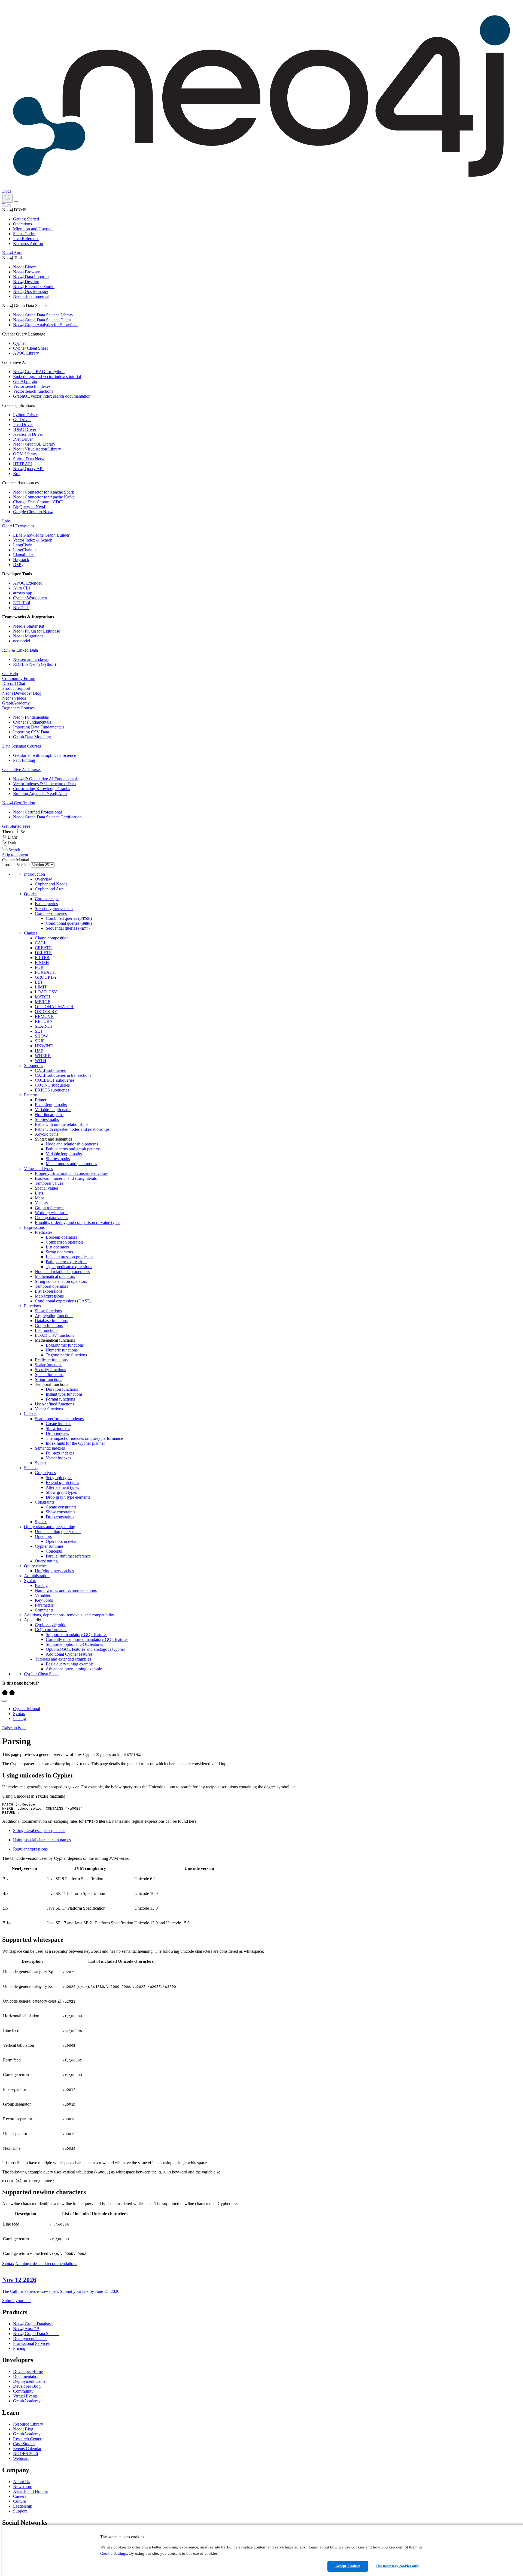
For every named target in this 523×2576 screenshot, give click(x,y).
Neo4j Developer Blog (22, 693)
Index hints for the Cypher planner (75, 1443)
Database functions (51, 1321)
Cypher (19, 343)
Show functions (48, 1311)
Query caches (36, 1566)
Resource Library (28, 2424)
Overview (43, 879)
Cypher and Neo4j (51, 884)
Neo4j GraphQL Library (34, 444)
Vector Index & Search (33, 540)
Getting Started (26, 219)
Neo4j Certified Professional (37, 812)
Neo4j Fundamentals (31, 717)
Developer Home (28, 2371)
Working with (52, 1213)
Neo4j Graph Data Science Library (43, 315)
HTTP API (22, 464)
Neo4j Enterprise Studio (34, 287)
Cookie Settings (114, 2553)
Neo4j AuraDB (26, 2329)
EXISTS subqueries (52, 1090)
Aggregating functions (54, 1316)
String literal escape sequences (39, 1830)
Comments (44, 1610)
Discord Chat (14, 683)
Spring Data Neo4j (29, 459)
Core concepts (47, 899)
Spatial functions (49, 1375)
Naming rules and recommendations (66, 1590)
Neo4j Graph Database (33, 2324)
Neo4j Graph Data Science (36, 2334)
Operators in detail (62, 1541)
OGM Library (25, 454)
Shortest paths (47, 1119)
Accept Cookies (348, 2566)
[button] (7, 198)
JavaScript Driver (28, 434)
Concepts (54, 1551)
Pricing (19, 2348)
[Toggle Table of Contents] (4, 1701)
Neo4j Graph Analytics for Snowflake (46, 325)
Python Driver (25, 415)
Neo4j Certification (19, 803)
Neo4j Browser (26, 272)
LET (39, 982)
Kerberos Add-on (28, 244)
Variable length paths (64, 1154)
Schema (31, 1468)
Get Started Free (16, 826)
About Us (22, 2482)
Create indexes (58, 1424)
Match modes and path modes (71, 1164)
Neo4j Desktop (26, 282)
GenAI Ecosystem (18, 526)
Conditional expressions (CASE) (63, 1301)
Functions (32, 1306)
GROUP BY (46, 977)
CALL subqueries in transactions (63, 1075)
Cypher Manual (27, 1709)
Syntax (41, 1463)
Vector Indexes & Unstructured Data (44, 784)
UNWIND (44, 1046)
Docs (7, 191)
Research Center (27, 2439)
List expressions (49, 1291)
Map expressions (49, 1296)
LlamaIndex (23, 555)
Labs (6, 521)
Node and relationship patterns (72, 1144)
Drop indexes (57, 1433)
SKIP (40, 1041)
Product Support (16, 688)
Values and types (38, 1168)
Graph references (50, 1208)
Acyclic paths (47, 1134)
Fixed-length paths (51, 1105)
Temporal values (49, 1183)
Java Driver (23, 424)
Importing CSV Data (31, 732)
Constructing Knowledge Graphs (42, 789)
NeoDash (21, 608)
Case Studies (24, 2444)
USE (39, 1051)
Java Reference (26, 239)
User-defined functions (54, 1404)
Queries (31, 894)
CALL (41, 943)
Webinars (21, 2458)
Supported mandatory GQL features (77, 1635)
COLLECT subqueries (55, 1080)
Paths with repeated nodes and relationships (72, 1129)
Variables (43, 1595)
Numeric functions (62, 1350)
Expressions (34, 1227)
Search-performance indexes (59, 1419)
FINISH (42, 962)
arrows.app (23, 593)
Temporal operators (51, 1286)
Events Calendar (27, 2449)
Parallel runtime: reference (68, 1556)
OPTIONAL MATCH (54, 1007)
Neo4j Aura (12, 253)
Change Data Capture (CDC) (38, 502)
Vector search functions (33, 391)
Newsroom (23, 2486)
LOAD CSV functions (54, 1335)
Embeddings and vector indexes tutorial (47, 377)
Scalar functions (49, 1365)
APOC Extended (28, 583)
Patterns (31, 1095)
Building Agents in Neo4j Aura (40, 793)
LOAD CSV (46, 992)
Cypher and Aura (50, 889)
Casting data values (51, 1218)
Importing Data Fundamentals (39, 727)
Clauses (31, 933)
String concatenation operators (61, 1281)
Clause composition (52, 938)
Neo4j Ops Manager (31, 291)
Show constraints (60, 1512)
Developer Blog (27, 2386)
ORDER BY (46, 1012)
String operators (59, 1252)
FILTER (42, 958)
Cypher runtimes (49, 1546)
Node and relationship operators (62, 1272)
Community (23, 2391)
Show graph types (61, 1492)
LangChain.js (25, 550)
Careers (20, 2496)
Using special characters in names (42, 1840)
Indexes (31, 1414)
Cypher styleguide (51, 1625)
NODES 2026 (25, 2453)
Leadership (23, 2506)
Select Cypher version (54, 908)
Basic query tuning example (70, 1664)
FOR (39, 967)
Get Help (10, 674)
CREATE (43, 948)
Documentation (26, 2376)
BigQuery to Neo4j (30, 507)
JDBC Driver (25, 429)
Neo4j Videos (14, 698)
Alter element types (62, 1487)
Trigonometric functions (66, 1355)
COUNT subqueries (52, 1085)
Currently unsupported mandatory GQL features (87, 1639)
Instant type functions (64, 1394)
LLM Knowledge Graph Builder (41, 535)
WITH (41, 1061)
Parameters (44, 1605)
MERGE (43, 1002)
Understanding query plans (58, 1532)
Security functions (50, 1370)
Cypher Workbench (30, 598)
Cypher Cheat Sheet (30, 348)
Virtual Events (25, 2396)
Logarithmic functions (65, 1345)
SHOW (41, 1036)
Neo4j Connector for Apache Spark (44, 492)
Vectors (41, 1203)
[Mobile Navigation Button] (16, 201)
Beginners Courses (18, 708)
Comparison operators (65, 1242)
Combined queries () (69, 918)
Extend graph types (62, 1482)
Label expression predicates (69, 1257)
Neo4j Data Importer (31, 277)
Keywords (44, 1600)
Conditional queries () (69, 923)
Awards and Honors (30, 2491)
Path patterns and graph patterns (73, 1149)
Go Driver (22, 420)
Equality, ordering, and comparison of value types (77, 1222)
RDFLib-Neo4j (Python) (34, 664)
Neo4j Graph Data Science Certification (47, 817)
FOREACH (45, 972)
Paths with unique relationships (62, 1124)
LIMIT (41, 987)
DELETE (43, 953)
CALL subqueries (50, 1070)
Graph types (45, 1473)
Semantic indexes (50, 1448)
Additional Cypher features (69, 1654)
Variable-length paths (53, 1110)
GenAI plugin (25, 381)
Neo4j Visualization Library (37, 449)
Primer (41, 1100)
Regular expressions (30, 1849)
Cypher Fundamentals (32, 722)
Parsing (41, 1585)
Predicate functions (51, 1360)
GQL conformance (51, 1630)
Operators (43, 1536)
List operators (57, 1247)
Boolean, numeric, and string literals (66, 1178)
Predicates (44, 1232)
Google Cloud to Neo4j (33, 512)
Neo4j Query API (28, 469)
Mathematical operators (55, 1276)
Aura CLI (22, 588)
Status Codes (24, 234)
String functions (48, 1379)
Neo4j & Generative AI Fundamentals (46, 779)
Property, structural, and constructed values (72, 1173)
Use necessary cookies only (398, 2566)
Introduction (34, 874)
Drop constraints (60, 1517)
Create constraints (61, 1507)
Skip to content (15, 855)
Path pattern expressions (66, 1262)
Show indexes (58, 1428)
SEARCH (44, 1026)
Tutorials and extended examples (63, 1659)
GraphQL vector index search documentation (52, 396)
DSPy (18, 565)
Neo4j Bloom (25, 267)
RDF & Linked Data (20, 650)
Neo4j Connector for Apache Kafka (44, 497)
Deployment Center (30, 2338)
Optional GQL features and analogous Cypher (85, 1649)
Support (20, 2511)
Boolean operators (61, 1237)
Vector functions (49, 1409)
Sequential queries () (68, 928)
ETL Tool (22, 603)
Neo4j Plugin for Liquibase (37, 631)
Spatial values (47, 1188)
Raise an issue (14, 1728)
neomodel (22, 641)
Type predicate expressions (69, 1267)
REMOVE (44, 1016)
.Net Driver (23, 439)
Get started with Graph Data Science (45, 755)
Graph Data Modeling (32, 737)
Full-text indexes (60, 1453)
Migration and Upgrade (33, 229)
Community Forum (19, 678)
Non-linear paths (49, 1115)
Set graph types (59, 1478)
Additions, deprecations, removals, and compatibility (69, 1615)
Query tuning (46, 1561)
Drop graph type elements (68, 1497)
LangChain (23, 545)
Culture (19, 2501)
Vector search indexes (32, 386)
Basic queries (46, 904)
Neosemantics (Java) (31, 659)
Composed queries (51, 913)
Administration (37, 1576)
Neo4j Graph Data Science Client (42, 320)
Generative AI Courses (22, 770)
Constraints (45, 1502)
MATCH (43, 997)
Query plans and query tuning (50, 1527)
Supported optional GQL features (74, 1644)
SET (39, 1031)
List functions (47, 1330)
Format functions (60, 1399)
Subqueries (34, 1065)
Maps (40, 1198)
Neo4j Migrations (28, 636)
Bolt (17, 474)
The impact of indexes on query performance (84, 1438)
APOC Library (26, 353)
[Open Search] (7, 198)
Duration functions (62, 1389)
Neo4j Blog (23, 2429)
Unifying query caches (54, 1571)
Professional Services (31, 2343)
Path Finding (24, 760)
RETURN (44, 1021)
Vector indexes (58, 1458)
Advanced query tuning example (74, 1669)
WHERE (43, 1056)
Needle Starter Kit (29, 626)
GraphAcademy (16, 703)
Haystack (21, 560)
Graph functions (49, 1325)
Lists (39, 1193)
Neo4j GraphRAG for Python (39, 372)
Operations (22, 224)
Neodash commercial (31, 296)
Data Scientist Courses (22, 746)
